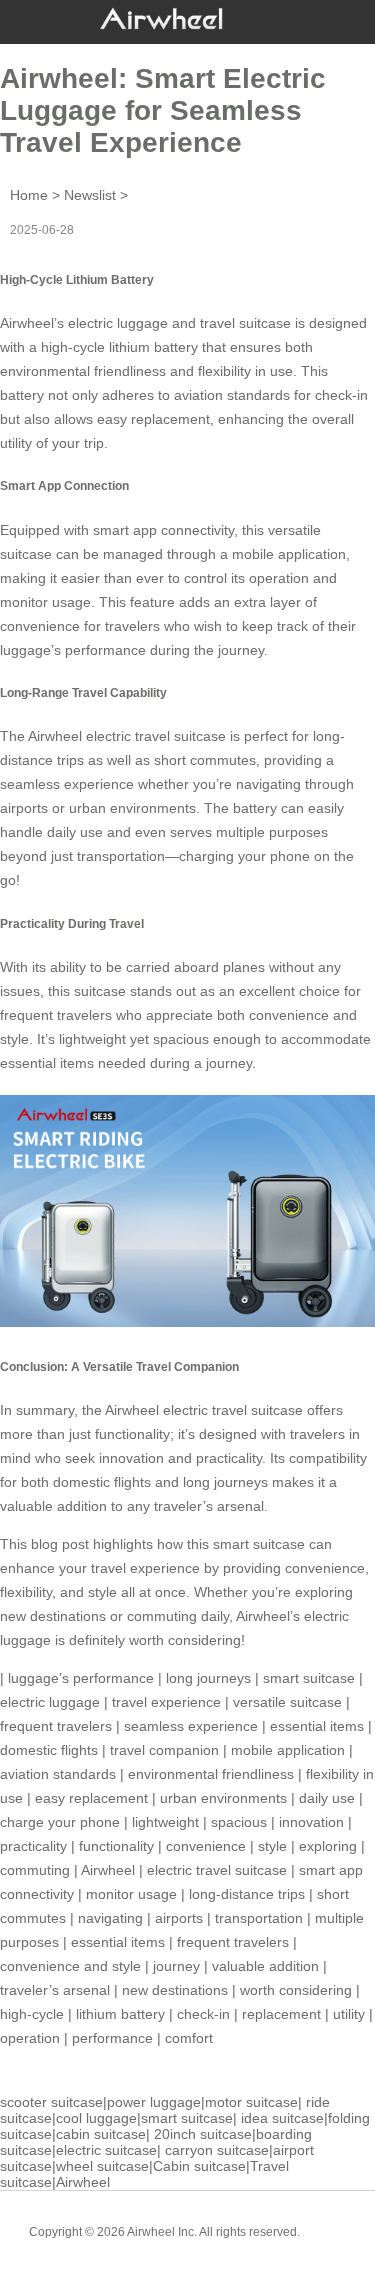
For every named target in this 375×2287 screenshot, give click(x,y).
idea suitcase (282, 2118)
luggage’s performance (73, 650)
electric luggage (50, 1702)
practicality (33, 1846)
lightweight (165, 1822)
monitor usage (131, 1894)
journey (176, 1966)
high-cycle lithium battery (119, 347)
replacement (281, 2014)
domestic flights (49, 1750)
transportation (259, 1918)
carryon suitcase (217, 2150)
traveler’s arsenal (55, 1990)
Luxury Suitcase (216, 2247)
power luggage (154, 2102)
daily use (327, 1798)
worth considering (296, 1990)
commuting (35, 1870)
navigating (110, 1918)
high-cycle (32, 2014)
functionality (116, 1846)
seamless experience (191, 1726)
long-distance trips (247, 1894)
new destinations (175, 1990)
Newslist (90, 195)
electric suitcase (106, 2150)
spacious (239, 1822)
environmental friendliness (211, 1774)
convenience (206, 1846)
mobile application (288, 1750)
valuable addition (265, 1966)
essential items (317, 1726)
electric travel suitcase (217, 1870)
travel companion (164, 1750)
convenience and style (70, 1966)
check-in (203, 2014)
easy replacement (91, 1798)
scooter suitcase (51, 2102)
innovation (311, 1822)
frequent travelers (56, 1726)
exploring (328, 1846)
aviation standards (58, 1774)
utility (349, 2014)
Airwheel (108, 1870)
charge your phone (60, 1822)
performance (112, 2038)
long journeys (225, 1482)
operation (30, 2038)
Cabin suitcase (199, 2166)
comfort (189, 2038)
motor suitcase (251, 2102)
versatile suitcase (287, 1702)
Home (29, 195)
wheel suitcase (102, 2166)
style (272, 1846)
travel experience (166, 1702)
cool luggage (96, 2118)
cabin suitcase (101, 2134)
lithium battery (120, 2014)
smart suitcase (309, 1678)
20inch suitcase (203, 2134)
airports (179, 1918)
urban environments (223, 1798)
